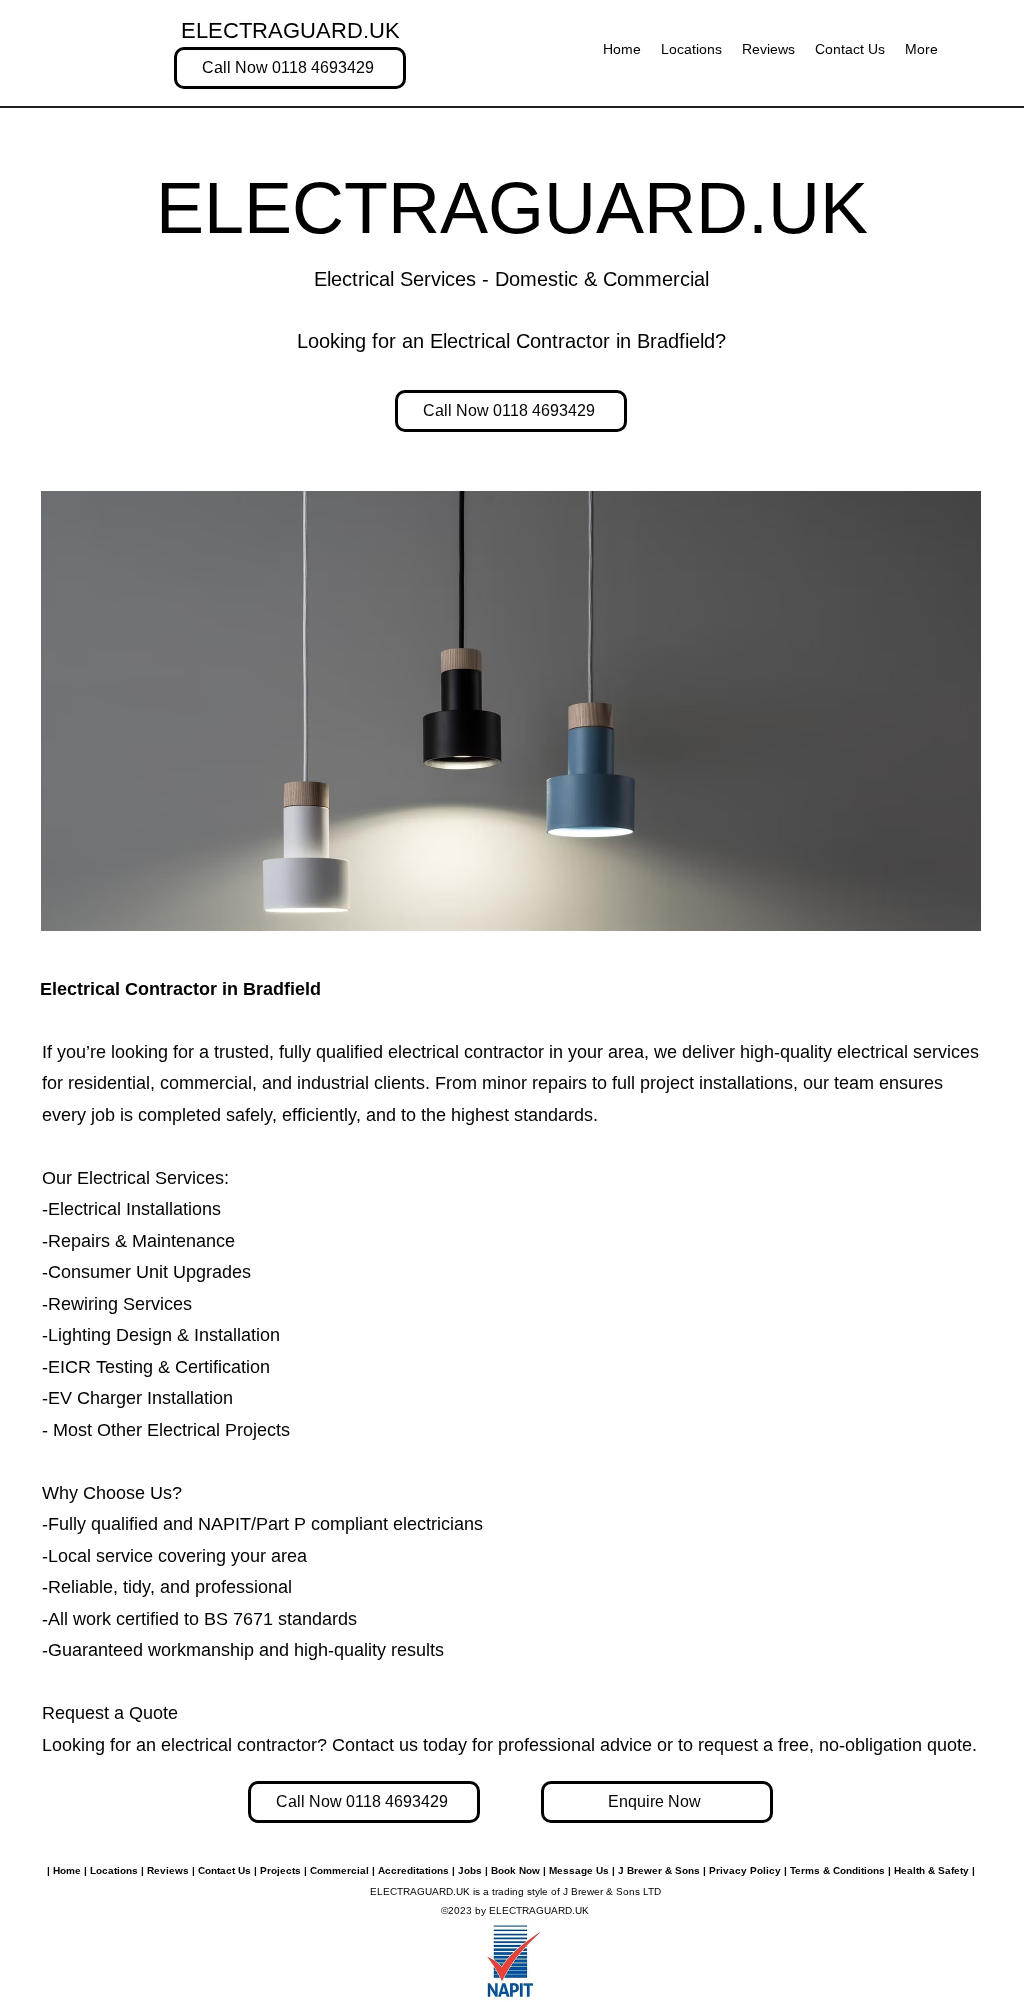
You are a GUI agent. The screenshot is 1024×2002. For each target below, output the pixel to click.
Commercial (339, 1870)
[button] (921, 49)
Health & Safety (931, 1870)
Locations (114, 1870)
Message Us (579, 1870)
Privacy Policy (745, 1870)
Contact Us (224, 1870)
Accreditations (413, 1870)
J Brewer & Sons (659, 1870)
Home (65, 1870)
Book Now (515, 1870)
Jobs (470, 1870)
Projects (280, 1870)
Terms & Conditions (839, 1870)
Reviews (168, 1870)
